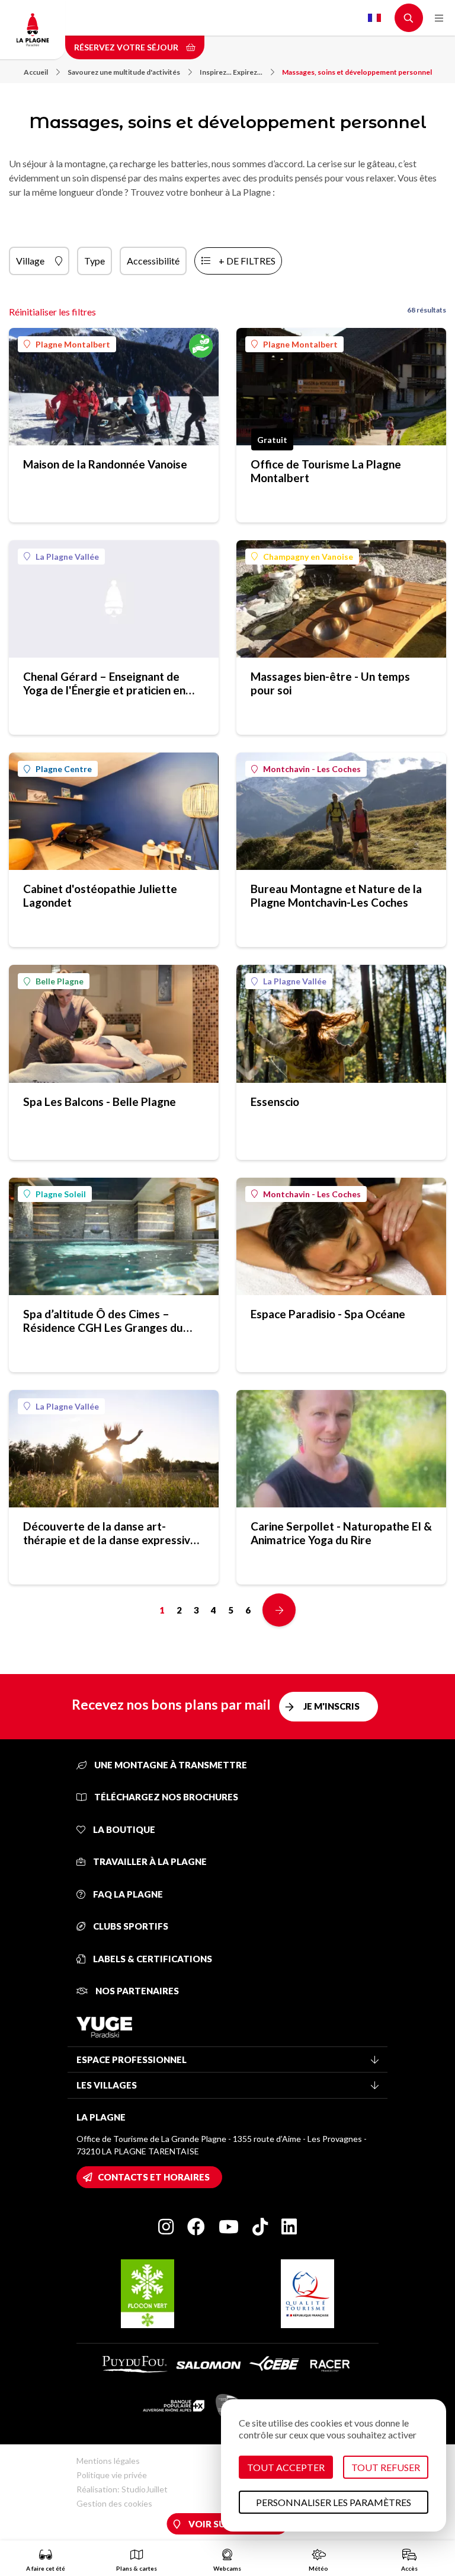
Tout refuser (386, 2467)
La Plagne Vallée (67, 557)
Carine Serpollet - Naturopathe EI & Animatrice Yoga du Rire (341, 1533)
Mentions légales (108, 2461)
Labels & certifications (152, 1959)
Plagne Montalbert (73, 344)
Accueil (36, 72)
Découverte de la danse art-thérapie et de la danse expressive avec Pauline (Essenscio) (110, 1533)
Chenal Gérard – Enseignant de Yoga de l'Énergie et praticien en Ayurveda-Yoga (104, 683)
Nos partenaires (136, 1991)
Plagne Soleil (61, 1194)
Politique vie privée (112, 2475)
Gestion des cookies (114, 2503)
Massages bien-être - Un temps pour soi (330, 683)
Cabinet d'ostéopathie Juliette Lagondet (100, 895)
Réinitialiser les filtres (52, 312)
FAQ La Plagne (127, 1894)
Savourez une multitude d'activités (124, 72)
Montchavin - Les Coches (312, 769)
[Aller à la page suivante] (279, 1610)
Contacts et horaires (154, 2177)
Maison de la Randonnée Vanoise (105, 464)
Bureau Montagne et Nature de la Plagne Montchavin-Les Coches (336, 895)
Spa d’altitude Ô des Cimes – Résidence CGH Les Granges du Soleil (103, 1321)
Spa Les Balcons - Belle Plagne (100, 1102)
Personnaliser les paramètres (334, 2502)
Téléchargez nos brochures (165, 1797)
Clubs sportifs (130, 1926)
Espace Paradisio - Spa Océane (328, 1314)
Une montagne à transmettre (170, 1765)
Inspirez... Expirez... (231, 72)
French (374, 18)
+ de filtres (247, 261)
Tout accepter (286, 2467)
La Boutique (123, 1829)
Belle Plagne (60, 981)
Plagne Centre (64, 769)
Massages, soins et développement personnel (357, 72)
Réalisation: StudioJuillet (122, 2489)
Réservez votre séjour (127, 47)
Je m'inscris (331, 1706)
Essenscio (275, 1102)
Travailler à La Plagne (149, 1861)
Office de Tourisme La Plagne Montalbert (326, 471)
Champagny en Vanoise (308, 557)
